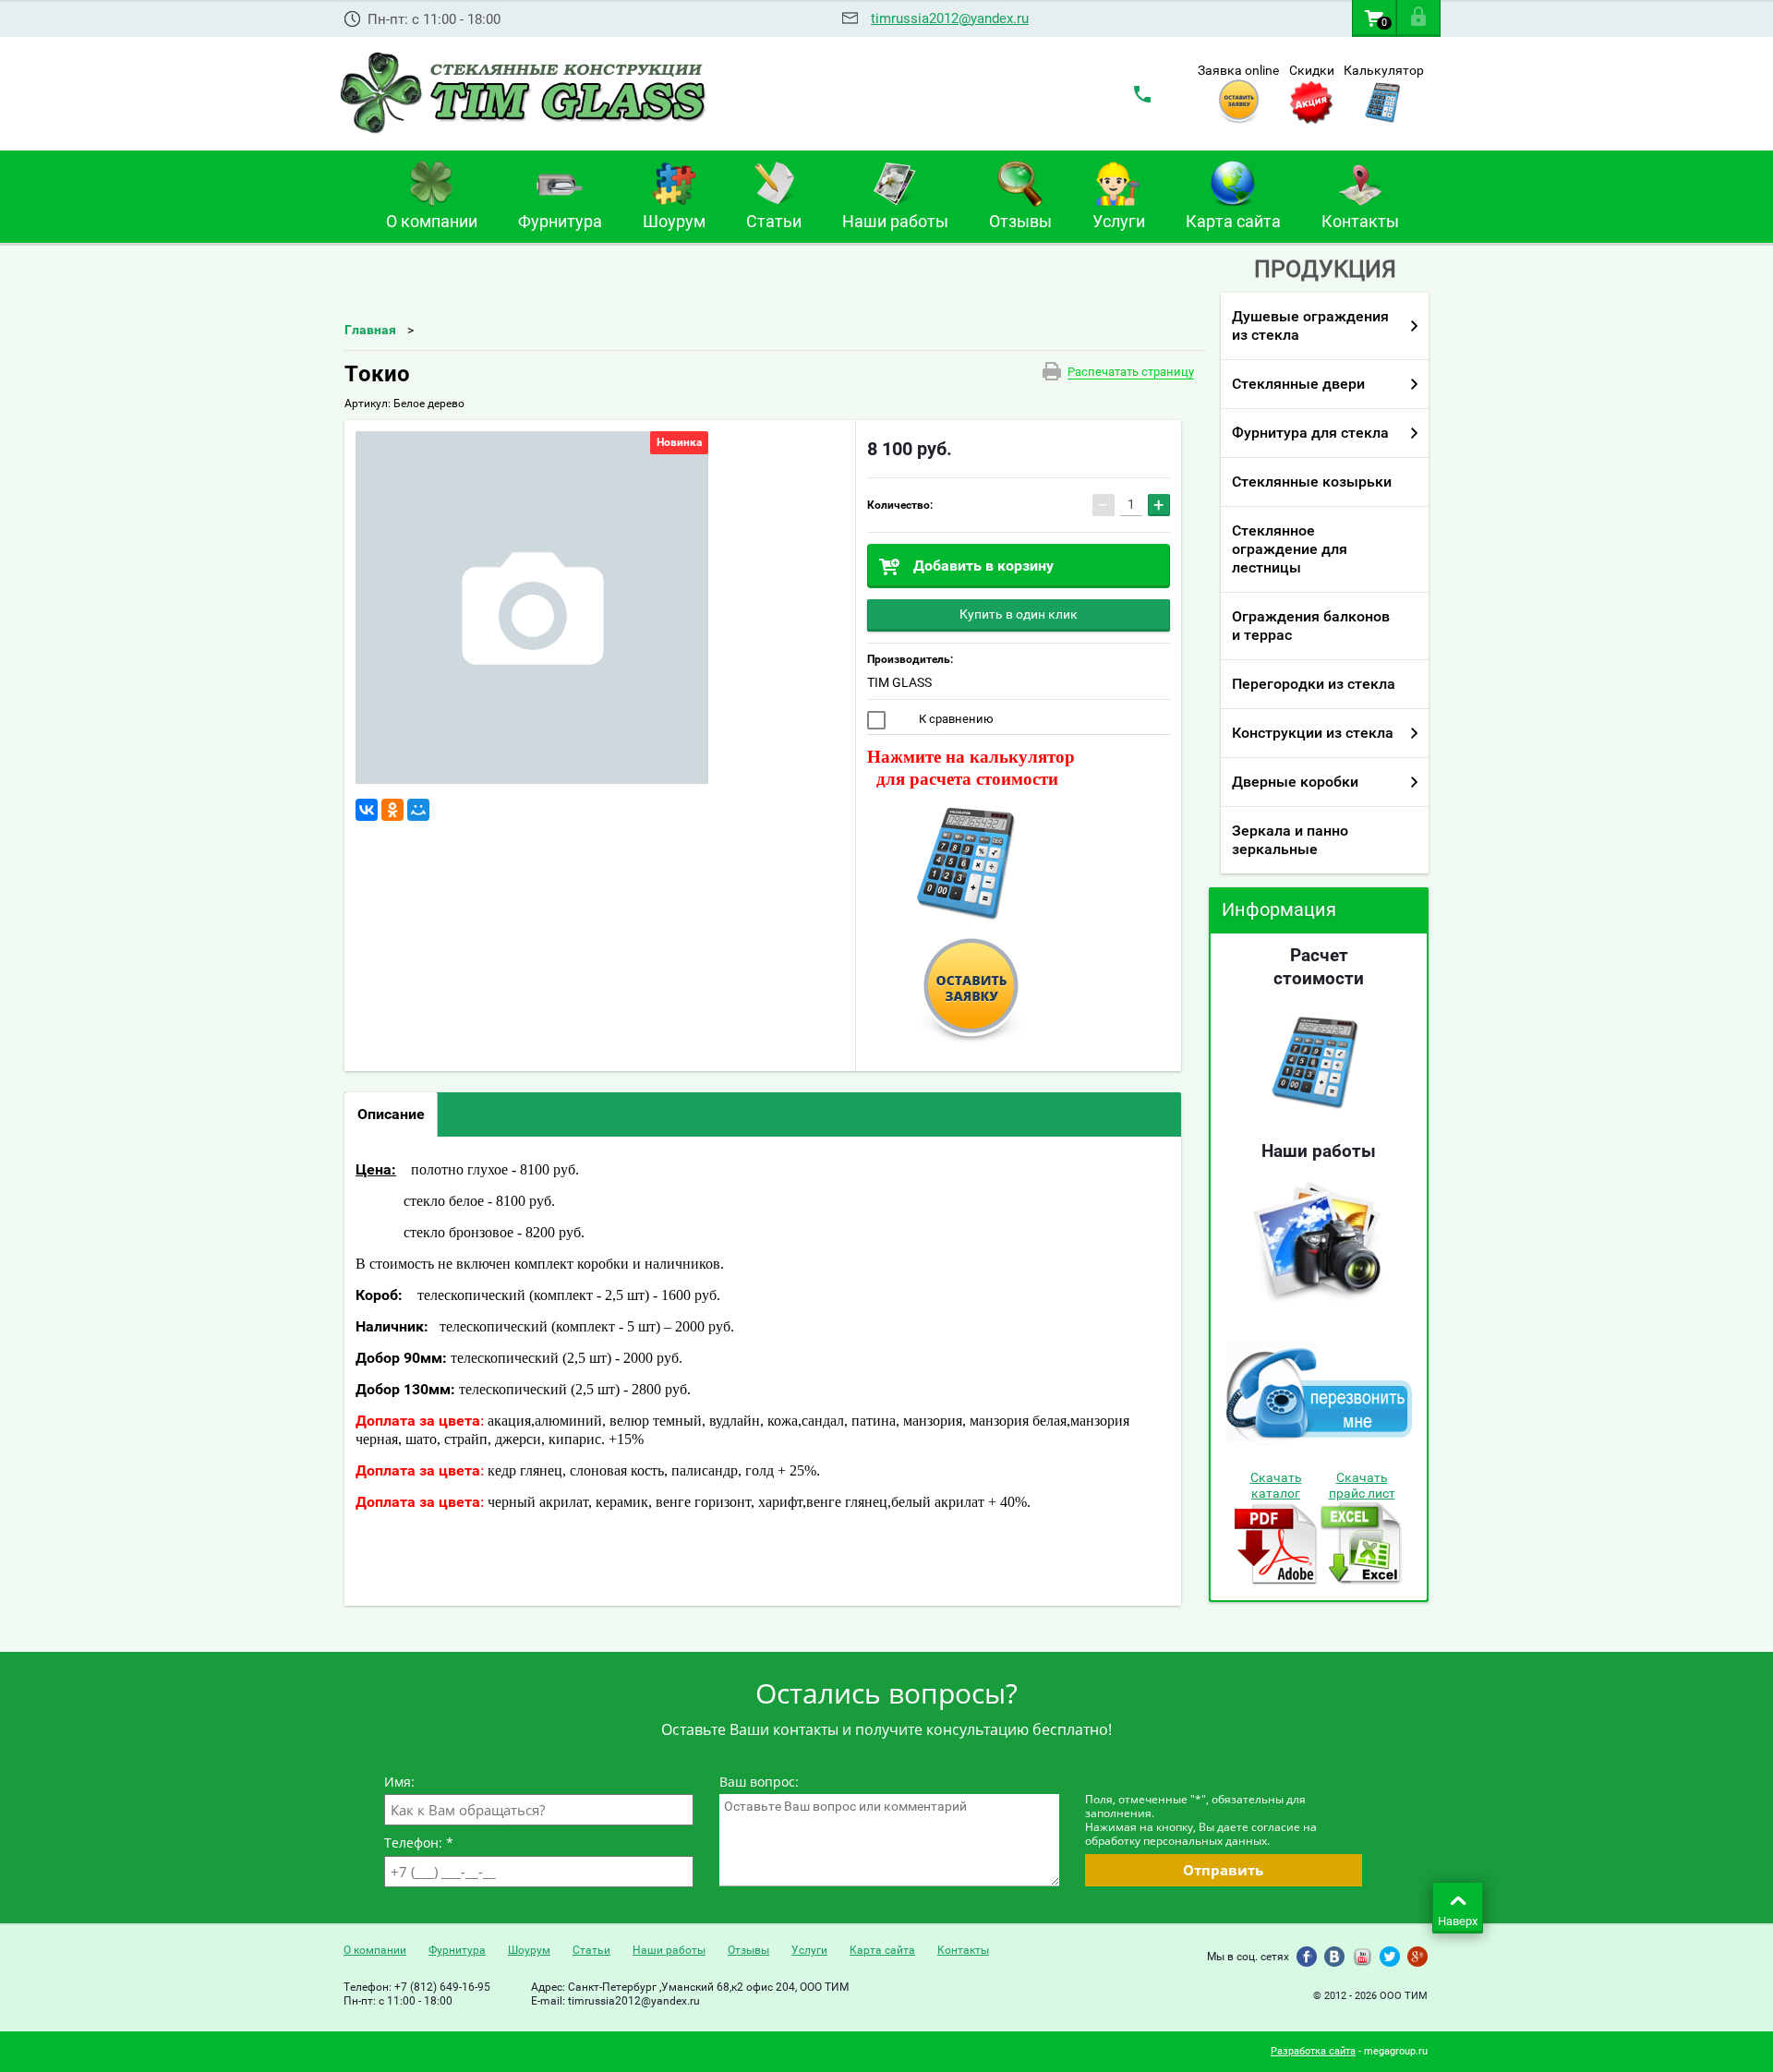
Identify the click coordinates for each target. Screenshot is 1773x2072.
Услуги (809, 1950)
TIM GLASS (899, 682)
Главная (370, 330)
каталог (1276, 1493)
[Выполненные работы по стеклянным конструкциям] (1318, 1303)
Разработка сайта (1313, 2051)
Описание (391, 1114)
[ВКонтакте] (367, 810)
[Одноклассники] (392, 810)
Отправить (1223, 1870)
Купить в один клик (1019, 614)
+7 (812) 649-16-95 (442, 1987)
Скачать (1276, 1477)
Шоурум (529, 1950)
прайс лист (1362, 1493)
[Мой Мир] (418, 810)
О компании (375, 1950)
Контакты (963, 1950)
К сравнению (955, 719)
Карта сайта (882, 1950)
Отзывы (748, 1950)
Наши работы (669, 1950)
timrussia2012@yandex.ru (950, 18)
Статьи (591, 1950)
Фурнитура (457, 1950)
